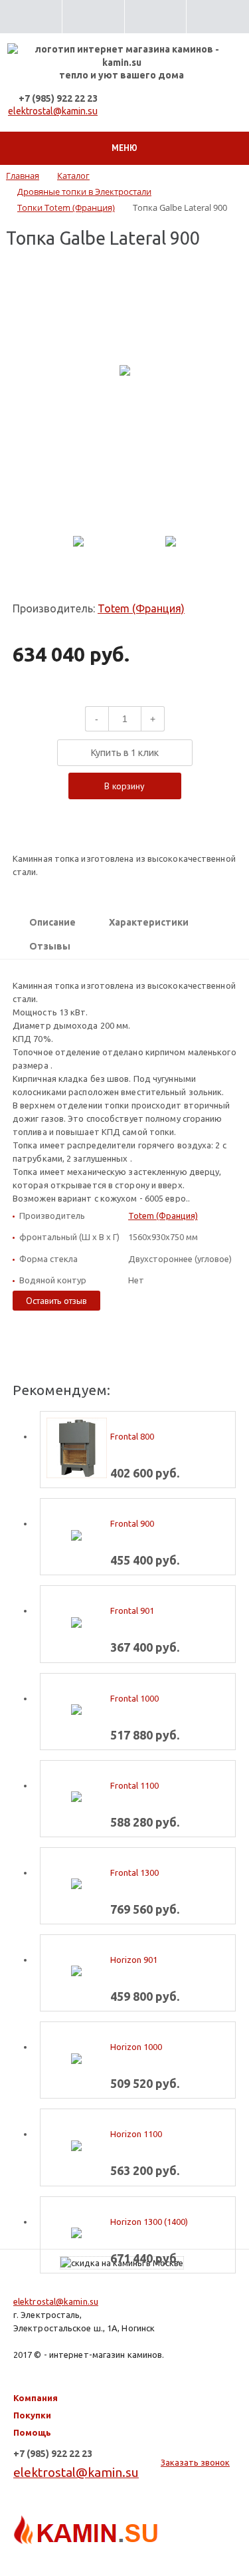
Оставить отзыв (56, 1301)
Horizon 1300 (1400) (149, 2222)
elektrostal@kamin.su (53, 111)
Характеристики (149, 922)
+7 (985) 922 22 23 (58, 98)
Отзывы (50, 946)
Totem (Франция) (141, 608)
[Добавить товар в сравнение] (114, 814)
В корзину (124, 786)
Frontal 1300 (134, 1872)
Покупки (32, 2415)
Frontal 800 (132, 1436)
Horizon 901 (134, 1960)
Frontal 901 (132, 1610)
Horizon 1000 (136, 2047)
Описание (52, 922)
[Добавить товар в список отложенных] (135, 814)
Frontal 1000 (134, 1698)
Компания (36, 2398)
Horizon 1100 (136, 2134)
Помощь (32, 2432)
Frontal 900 (132, 1523)
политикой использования (87, 2522)
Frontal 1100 (134, 1785)
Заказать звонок (195, 2462)
